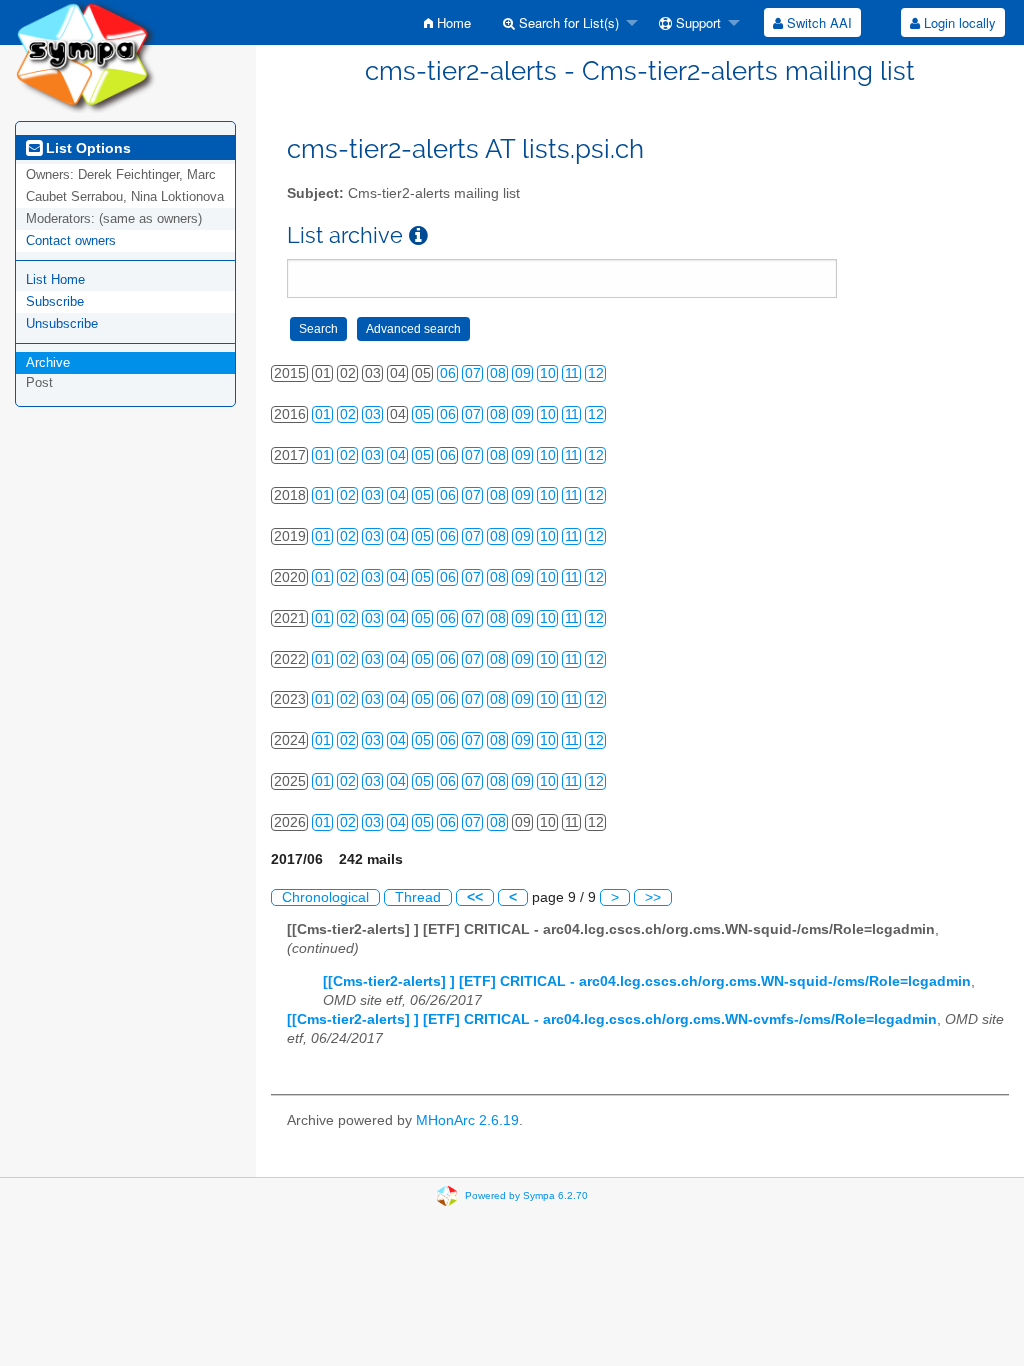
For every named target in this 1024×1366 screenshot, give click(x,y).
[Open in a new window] (418, 235)
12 (596, 373)
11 (572, 373)
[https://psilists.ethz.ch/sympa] (85, 55)
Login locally (958, 22)
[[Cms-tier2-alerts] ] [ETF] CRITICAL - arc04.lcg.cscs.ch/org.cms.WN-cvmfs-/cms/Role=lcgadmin (612, 1019)
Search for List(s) (567, 22)
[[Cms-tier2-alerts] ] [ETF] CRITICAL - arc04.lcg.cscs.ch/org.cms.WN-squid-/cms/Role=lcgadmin (647, 981)
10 (548, 373)
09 (523, 373)
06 (448, 373)
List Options (86, 148)
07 (473, 373)
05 (423, 414)
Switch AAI (817, 22)
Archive (48, 362)
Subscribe (55, 301)
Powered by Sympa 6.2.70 (526, 1195)
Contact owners (71, 240)
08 (498, 373)
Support (696, 22)
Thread (418, 897)
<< (475, 897)
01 (323, 414)
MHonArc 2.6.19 (467, 1120)
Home (452, 22)
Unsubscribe (62, 323)
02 (348, 414)
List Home (55, 279)
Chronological (325, 897)
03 (373, 414)
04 (398, 455)
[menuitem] (447, 22)
